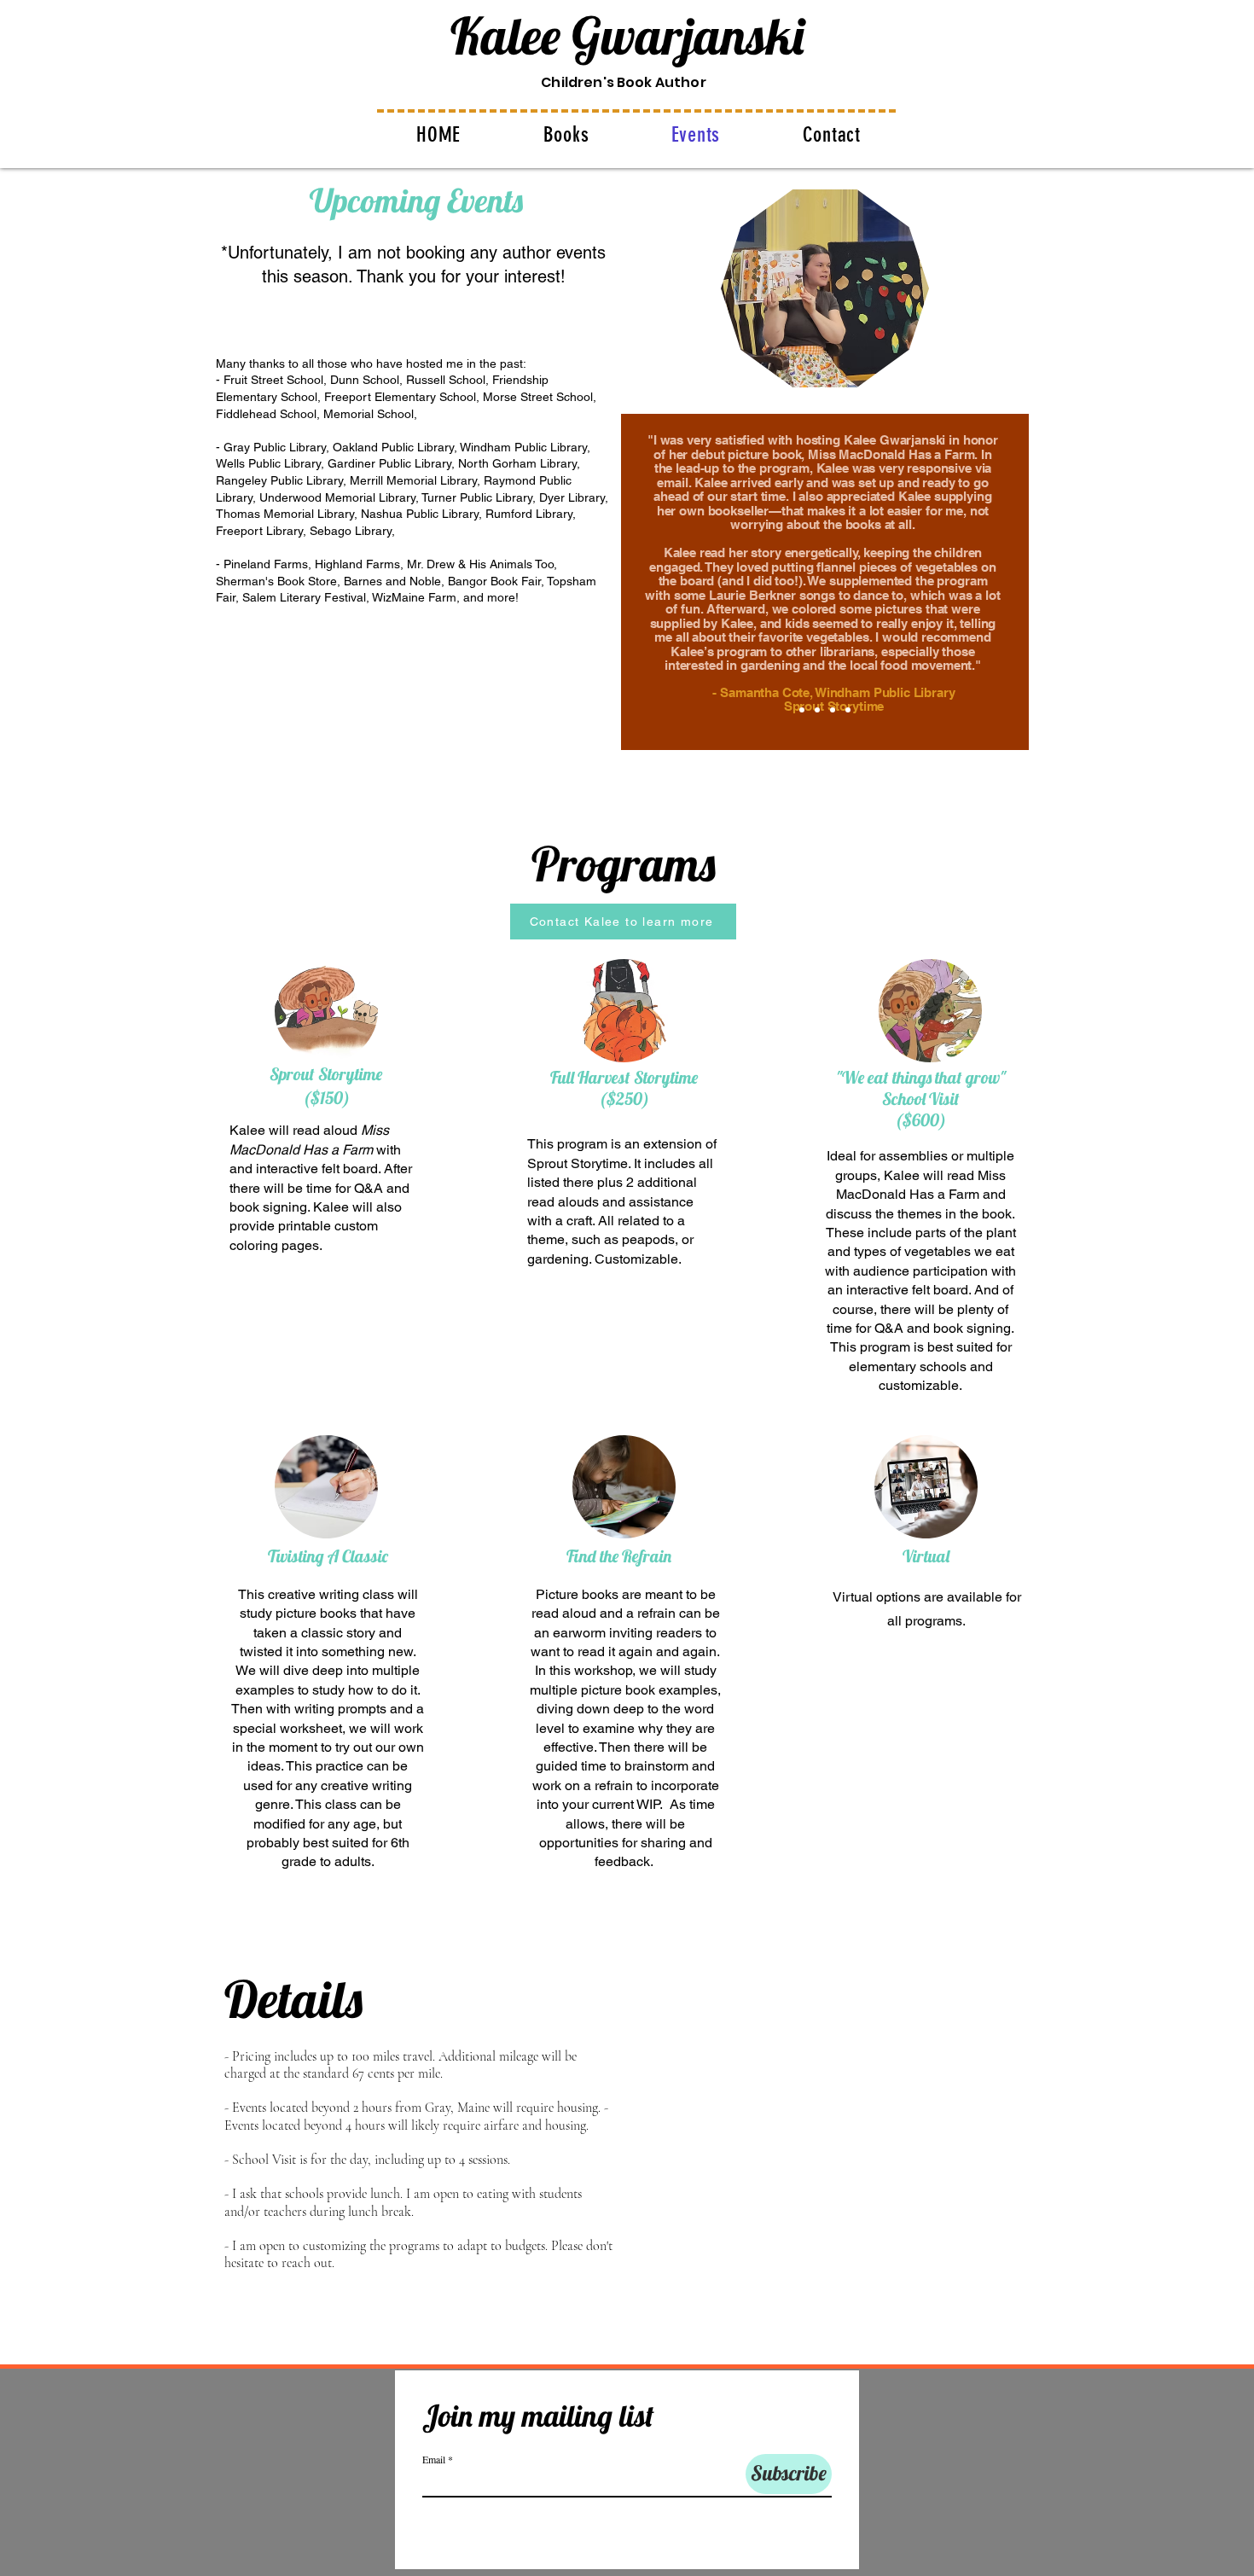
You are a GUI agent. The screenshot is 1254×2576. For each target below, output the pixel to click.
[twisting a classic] (802, 710)
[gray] (848, 710)
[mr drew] (833, 710)
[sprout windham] (817, 710)
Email (434, 2459)
